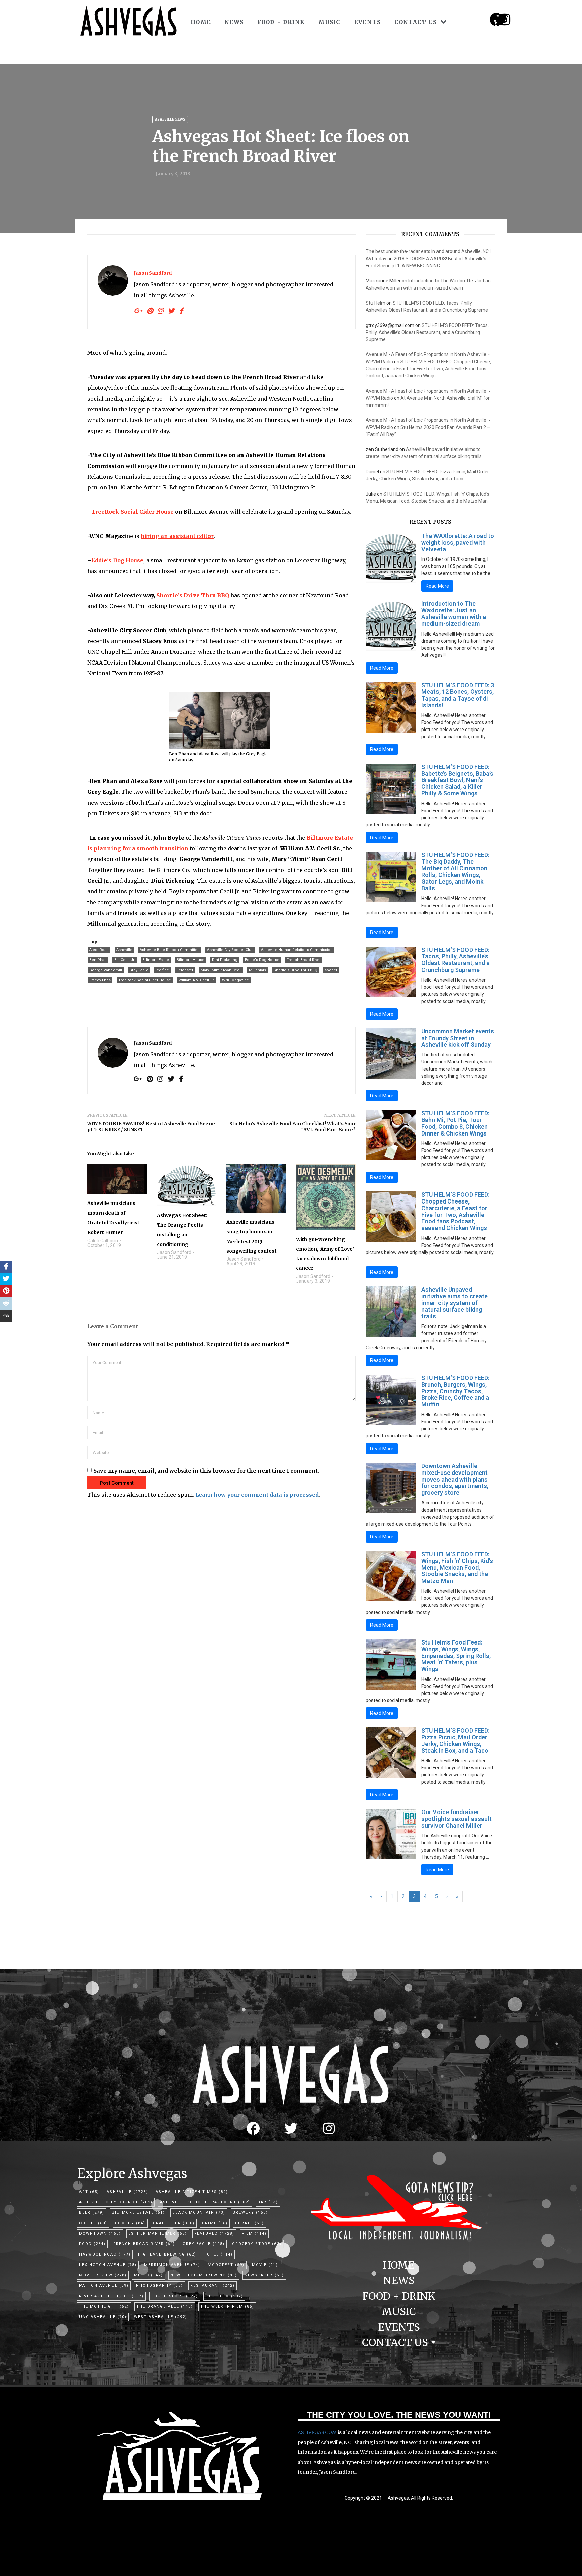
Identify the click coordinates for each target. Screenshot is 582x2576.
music (149, 2275)
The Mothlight (104, 2307)
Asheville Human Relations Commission (297, 950)
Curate (250, 2223)
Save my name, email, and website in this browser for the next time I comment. (206, 1471)
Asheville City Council (116, 2202)
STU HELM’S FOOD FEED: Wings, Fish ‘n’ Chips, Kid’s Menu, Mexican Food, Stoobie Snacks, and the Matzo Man (457, 1567)
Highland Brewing (167, 2254)
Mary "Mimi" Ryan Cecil (221, 970)
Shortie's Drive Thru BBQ (295, 970)
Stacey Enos (100, 980)
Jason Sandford (153, 273)
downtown (100, 2233)
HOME (201, 22)
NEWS (234, 22)
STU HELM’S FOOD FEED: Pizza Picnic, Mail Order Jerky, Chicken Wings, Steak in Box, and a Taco (455, 1740)
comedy (130, 2223)
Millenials (257, 970)
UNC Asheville (103, 2317)
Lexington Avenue (108, 2265)
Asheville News (170, 119)
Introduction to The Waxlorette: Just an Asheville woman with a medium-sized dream (454, 613)
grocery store (257, 2244)
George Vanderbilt (106, 970)
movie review (103, 2275)
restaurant (213, 2286)
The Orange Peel (165, 2307)
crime (215, 2223)
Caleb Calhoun (103, 1241)
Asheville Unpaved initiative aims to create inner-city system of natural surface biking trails (455, 1303)
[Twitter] (291, 2128)
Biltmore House (190, 960)
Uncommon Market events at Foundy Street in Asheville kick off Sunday (458, 1038)
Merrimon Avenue (172, 2265)
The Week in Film (227, 2307)
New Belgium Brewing (204, 2275)
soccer (331, 970)
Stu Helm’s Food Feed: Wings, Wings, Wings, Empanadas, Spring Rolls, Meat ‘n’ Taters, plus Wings (456, 1656)
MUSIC (330, 22)
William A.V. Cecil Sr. (197, 980)
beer (92, 2213)
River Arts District (111, 2296)
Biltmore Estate (156, 960)
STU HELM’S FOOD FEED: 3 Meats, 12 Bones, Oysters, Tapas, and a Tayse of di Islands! (458, 695)
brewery (250, 2213)
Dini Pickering (225, 960)
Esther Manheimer (158, 2233)
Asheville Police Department (205, 2202)
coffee (93, 2223)
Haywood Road (105, 2254)
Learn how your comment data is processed (257, 1495)
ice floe (162, 970)
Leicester (185, 970)
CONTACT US (416, 22)
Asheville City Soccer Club (230, 950)
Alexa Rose (99, 950)
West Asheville (161, 2317)
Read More (437, 586)
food (92, 2244)
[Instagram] (505, 20)
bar (268, 2202)
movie (265, 2265)
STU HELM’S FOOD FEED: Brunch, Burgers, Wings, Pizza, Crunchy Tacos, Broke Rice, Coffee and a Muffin (455, 1391)
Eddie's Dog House (262, 960)
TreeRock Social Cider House (133, 512)
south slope (175, 2296)
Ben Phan (98, 960)
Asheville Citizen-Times (192, 2192)
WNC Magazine (235, 980)
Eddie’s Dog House (117, 560)
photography (159, 2286)
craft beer (174, 2223)
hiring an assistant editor (177, 536)
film (254, 2233)
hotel (218, 2254)
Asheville (124, 950)
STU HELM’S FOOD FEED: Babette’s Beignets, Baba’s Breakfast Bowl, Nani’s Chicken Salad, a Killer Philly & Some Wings (457, 780)
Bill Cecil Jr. (125, 960)
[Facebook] (253, 2128)
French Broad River (304, 960)
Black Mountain (199, 2213)
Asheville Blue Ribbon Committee (170, 950)
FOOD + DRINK (281, 22)
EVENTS (368, 22)
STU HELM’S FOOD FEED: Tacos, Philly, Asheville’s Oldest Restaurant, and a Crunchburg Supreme (427, 332)
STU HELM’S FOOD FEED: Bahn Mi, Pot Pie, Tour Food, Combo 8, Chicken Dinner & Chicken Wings (455, 1123)
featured (214, 2233)
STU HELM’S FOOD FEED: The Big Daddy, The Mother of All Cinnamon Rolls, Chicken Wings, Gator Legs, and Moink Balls (455, 872)
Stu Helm (376, 303)
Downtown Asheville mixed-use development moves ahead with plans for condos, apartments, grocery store (455, 1479)
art (89, 2192)
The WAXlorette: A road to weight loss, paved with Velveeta (458, 543)
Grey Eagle (139, 970)
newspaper (264, 2275)
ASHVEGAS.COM (317, 2432)
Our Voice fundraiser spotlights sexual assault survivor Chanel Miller (457, 1819)
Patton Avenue (104, 2286)
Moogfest (226, 2265)
